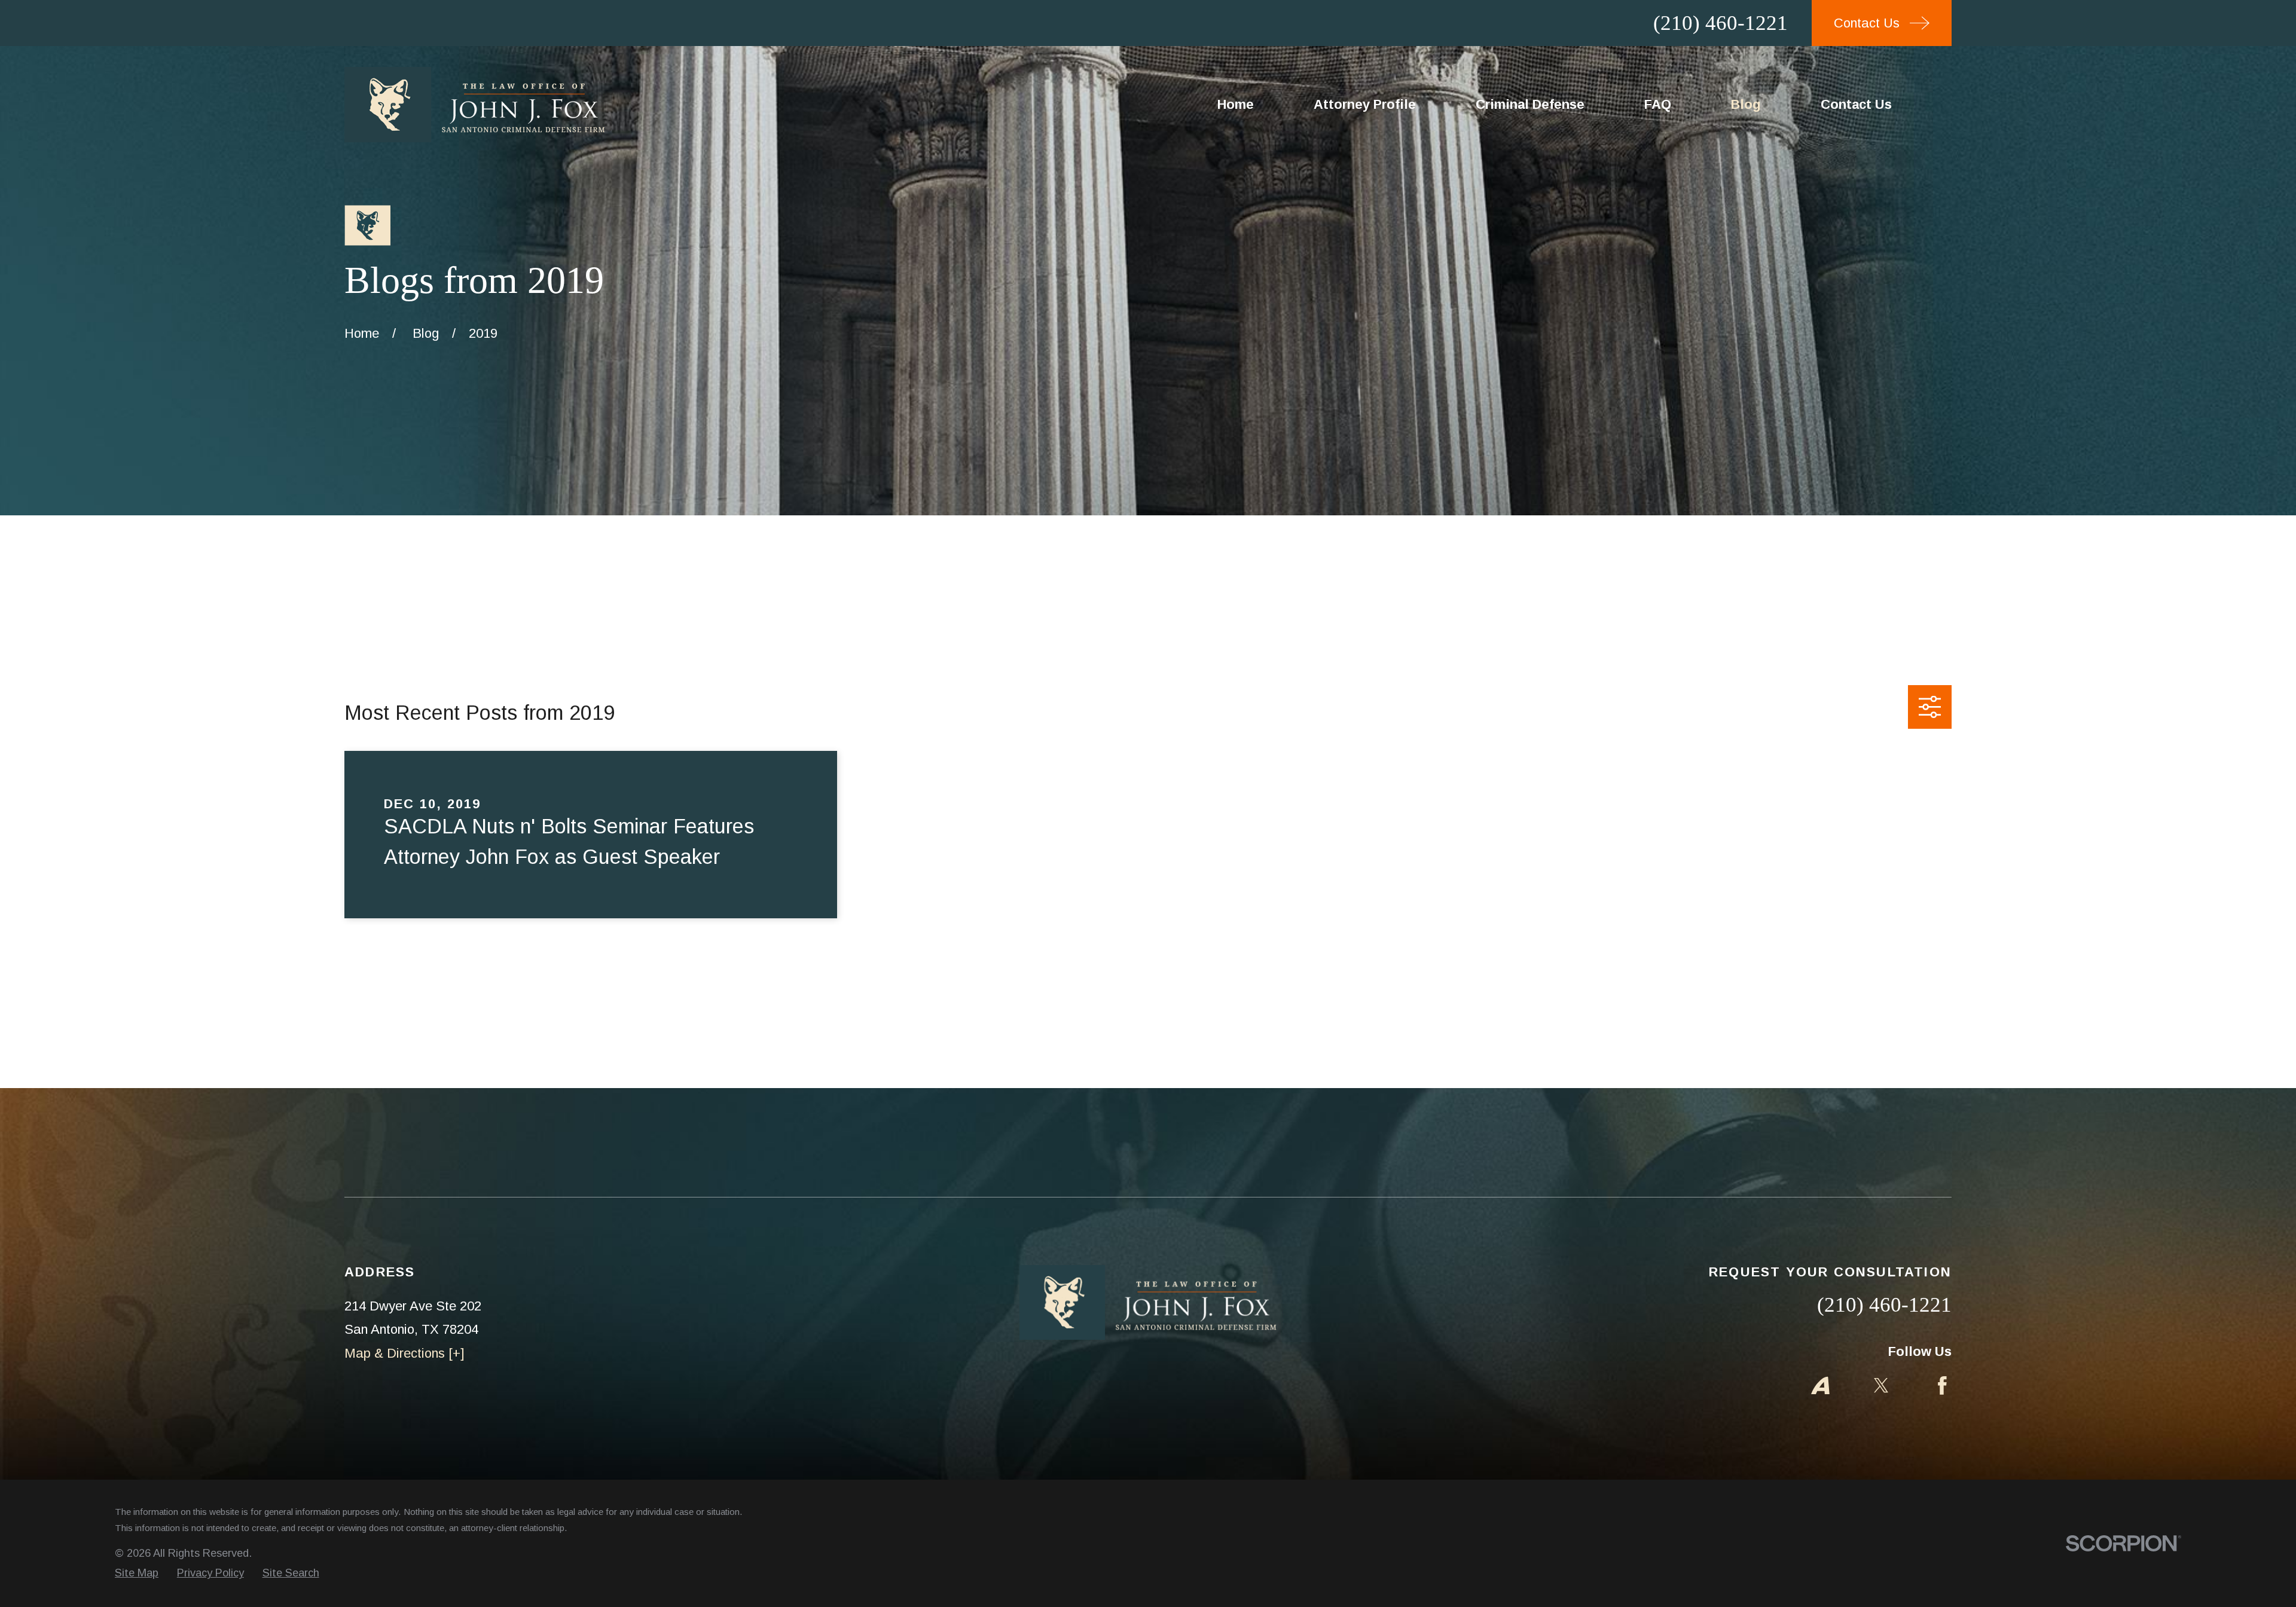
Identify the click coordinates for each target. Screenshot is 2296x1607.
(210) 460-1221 (1721, 23)
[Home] (475, 105)
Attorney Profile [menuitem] (1365, 104)
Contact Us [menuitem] (1856, 104)
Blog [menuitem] (1746, 104)
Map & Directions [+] (404, 1353)
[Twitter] (1881, 1385)
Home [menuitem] (1236, 104)
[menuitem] (137, 1573)
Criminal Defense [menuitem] (1530, 104)
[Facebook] (1942, 1385)
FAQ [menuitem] (1658, 104)
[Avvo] (1820, 1385)
